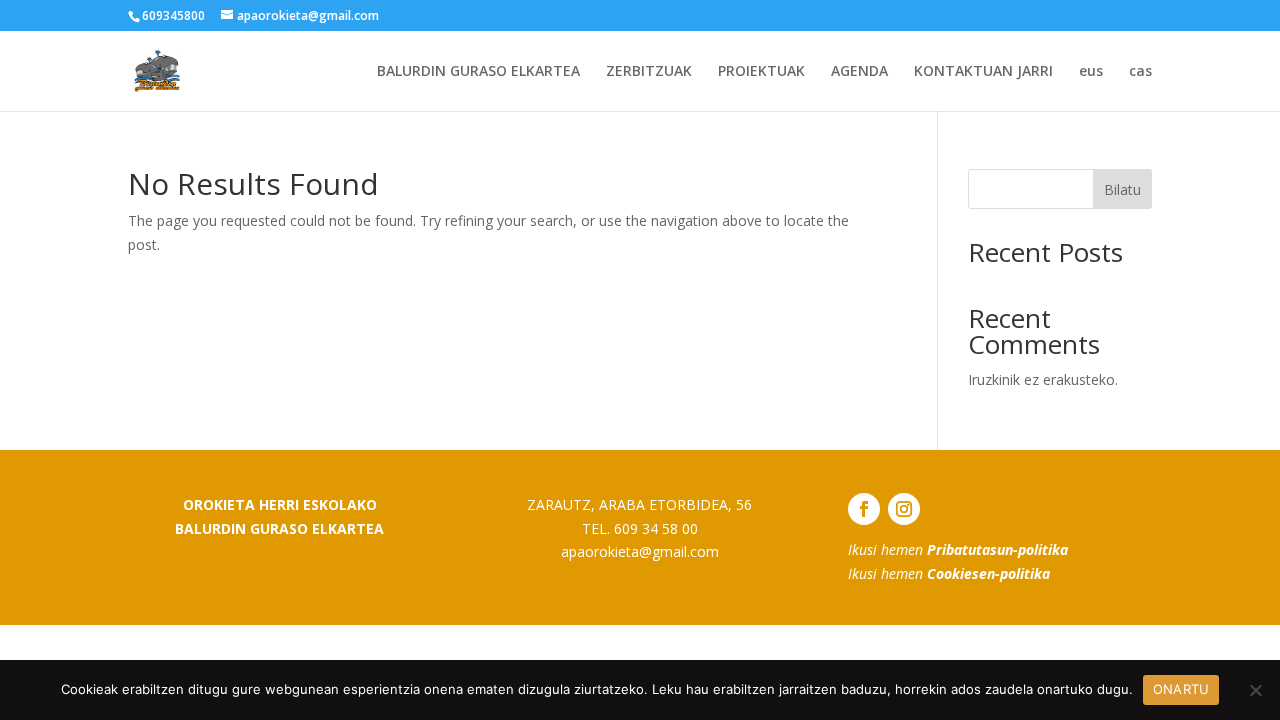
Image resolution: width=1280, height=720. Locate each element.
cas (1140, 72)
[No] (1255, 690)
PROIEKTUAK (761, 72)
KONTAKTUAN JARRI (983, 72)
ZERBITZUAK (649, 72)
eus (1091, 72)
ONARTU (1181, 689)
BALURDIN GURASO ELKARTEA (478, 72)
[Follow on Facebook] (864, 509)
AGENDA (859, 72)
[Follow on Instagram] (904, 509)
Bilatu (1122, 189)
